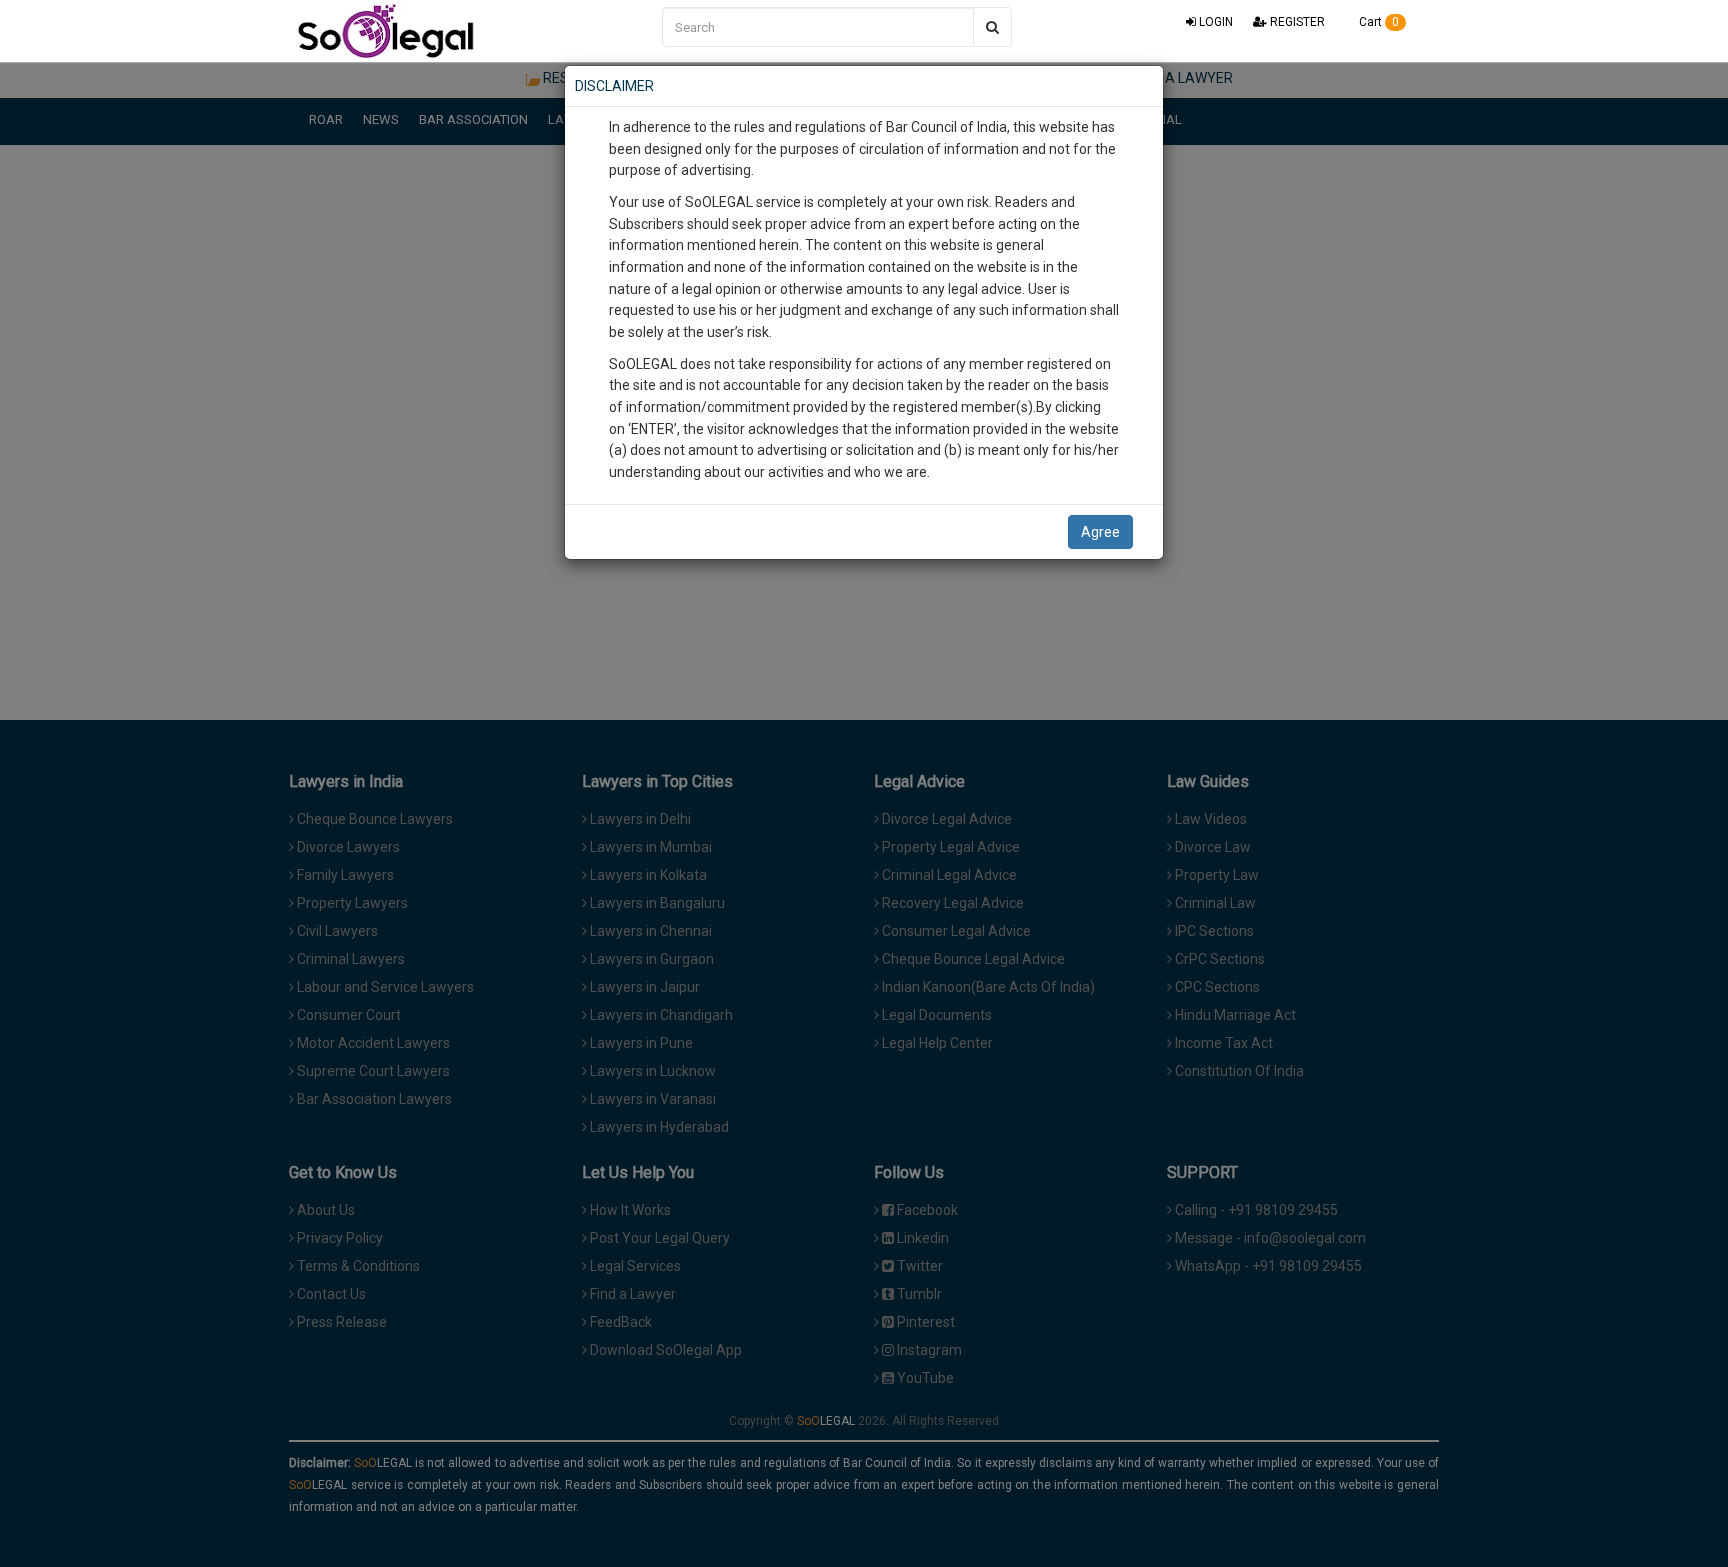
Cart (1377, 22)
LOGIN (1214, 22)
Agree (1100, 532)
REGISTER (1296, 22)
